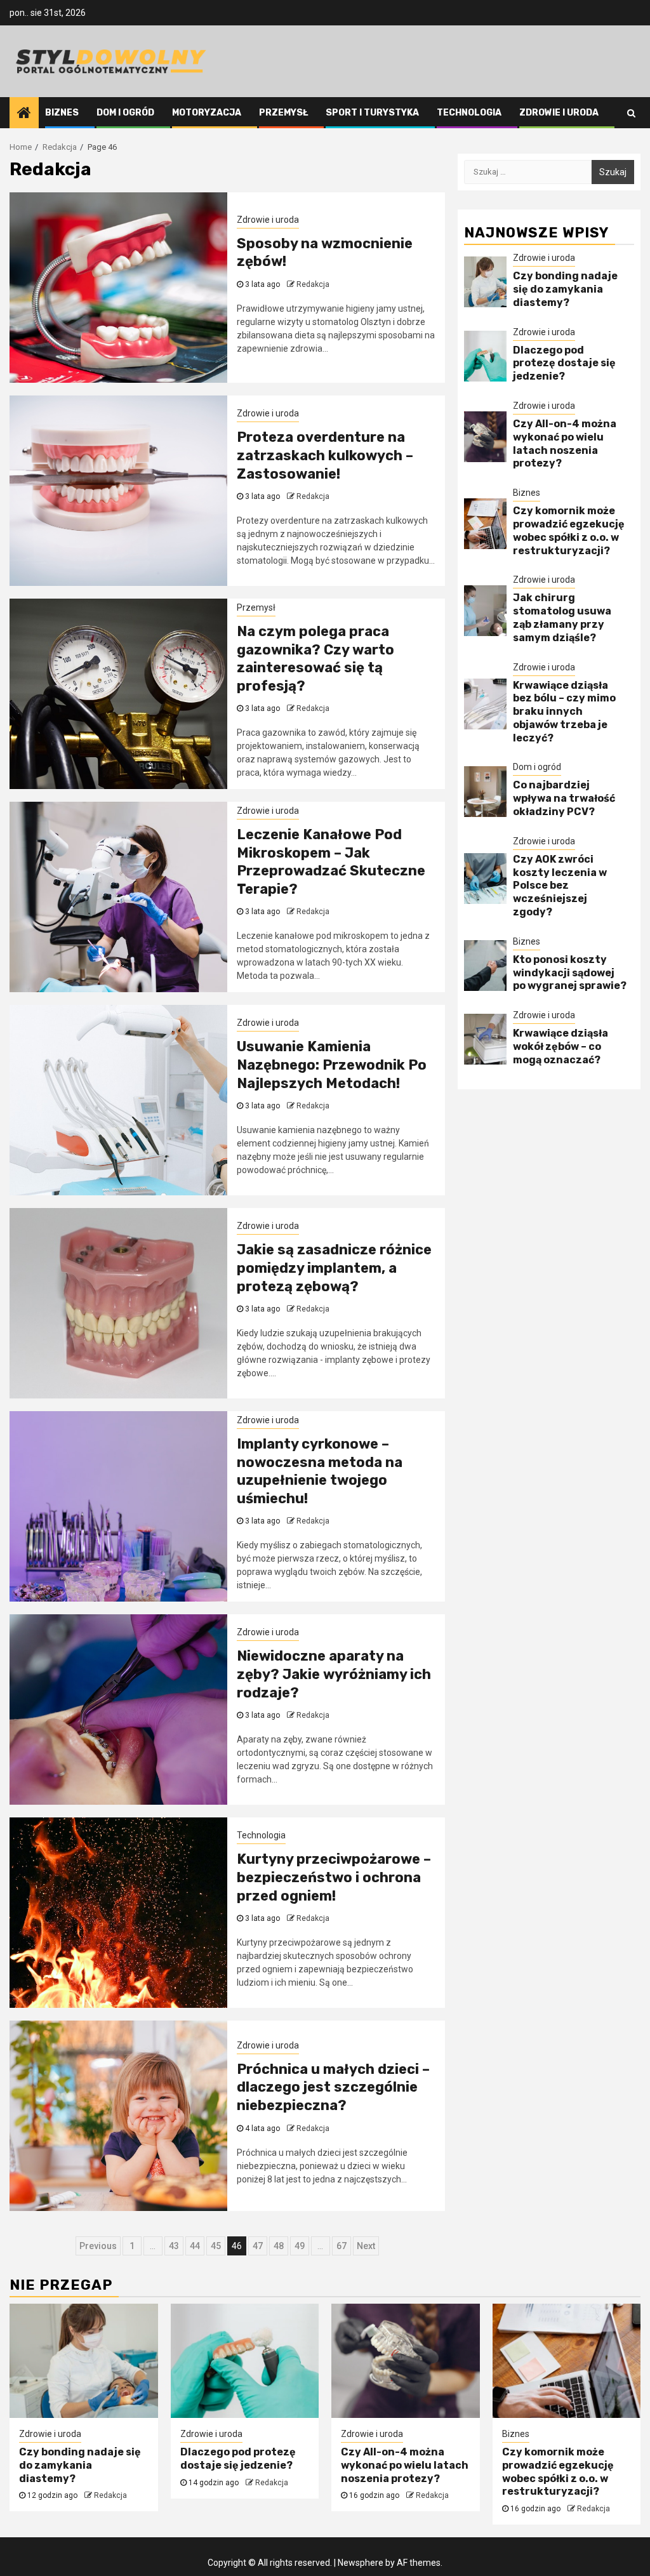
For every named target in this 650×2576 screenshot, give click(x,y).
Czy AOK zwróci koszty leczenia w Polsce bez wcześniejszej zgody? (560, 886)
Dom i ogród (125, 113)
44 (195, 2246)
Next (366, 2246)
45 (216, 2246)
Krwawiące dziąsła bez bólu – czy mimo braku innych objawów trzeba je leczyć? (564, 712)
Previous (98, 2246)
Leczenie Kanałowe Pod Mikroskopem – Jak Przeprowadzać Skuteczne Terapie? (331, 862)
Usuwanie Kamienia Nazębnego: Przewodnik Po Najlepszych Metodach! (332, 1065)
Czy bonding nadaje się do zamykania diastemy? (565, 289)
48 (279, 2246)
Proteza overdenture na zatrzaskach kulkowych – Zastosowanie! (325, 455)
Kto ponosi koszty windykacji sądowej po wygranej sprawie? (570, 973)
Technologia (469, 113)
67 (342, 2246)
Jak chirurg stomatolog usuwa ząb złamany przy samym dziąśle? (562, 617)
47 (258, 2246)
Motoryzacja (207, 113)
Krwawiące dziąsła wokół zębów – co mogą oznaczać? (560, 1046)
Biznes (62, 113)
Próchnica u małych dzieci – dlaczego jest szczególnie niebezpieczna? (333, 2087)
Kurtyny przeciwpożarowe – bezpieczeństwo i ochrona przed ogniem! (334, 1877)
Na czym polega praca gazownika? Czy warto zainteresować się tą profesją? (315, 659)
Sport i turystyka (372, 113)
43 (174, 2246)
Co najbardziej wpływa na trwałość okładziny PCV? (564, 798)
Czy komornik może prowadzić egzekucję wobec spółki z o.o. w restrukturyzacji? (569, 530)
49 (300, 2246)
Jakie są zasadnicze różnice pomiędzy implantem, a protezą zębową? (334, 1268)
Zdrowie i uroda (559, 113)
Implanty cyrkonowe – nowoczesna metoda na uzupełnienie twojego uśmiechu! (320, 1471)
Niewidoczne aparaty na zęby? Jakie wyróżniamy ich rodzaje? (334, 1674)
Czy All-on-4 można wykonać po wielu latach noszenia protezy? (565, 443)
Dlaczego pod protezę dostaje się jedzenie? (564, 363)
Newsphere (361, 2563)
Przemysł (283, 113)
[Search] (631, 113)
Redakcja (313, 284)
